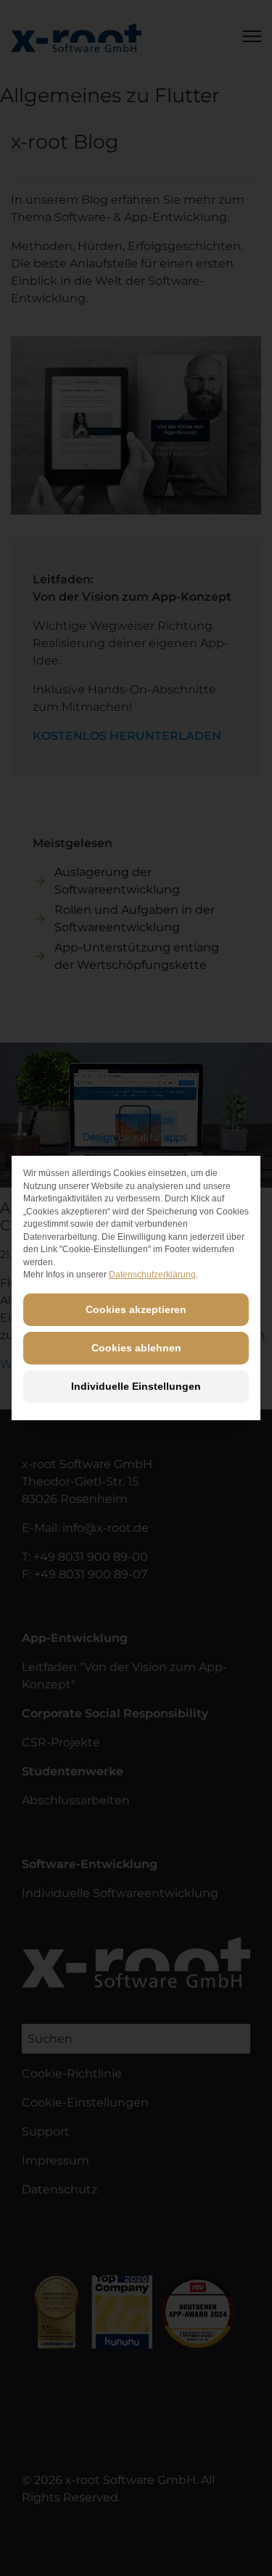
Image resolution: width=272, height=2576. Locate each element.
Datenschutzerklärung (152, 1275)
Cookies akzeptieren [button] (136, 1309)
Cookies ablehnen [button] (136, 1348)
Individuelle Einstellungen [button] (136, 1386)
